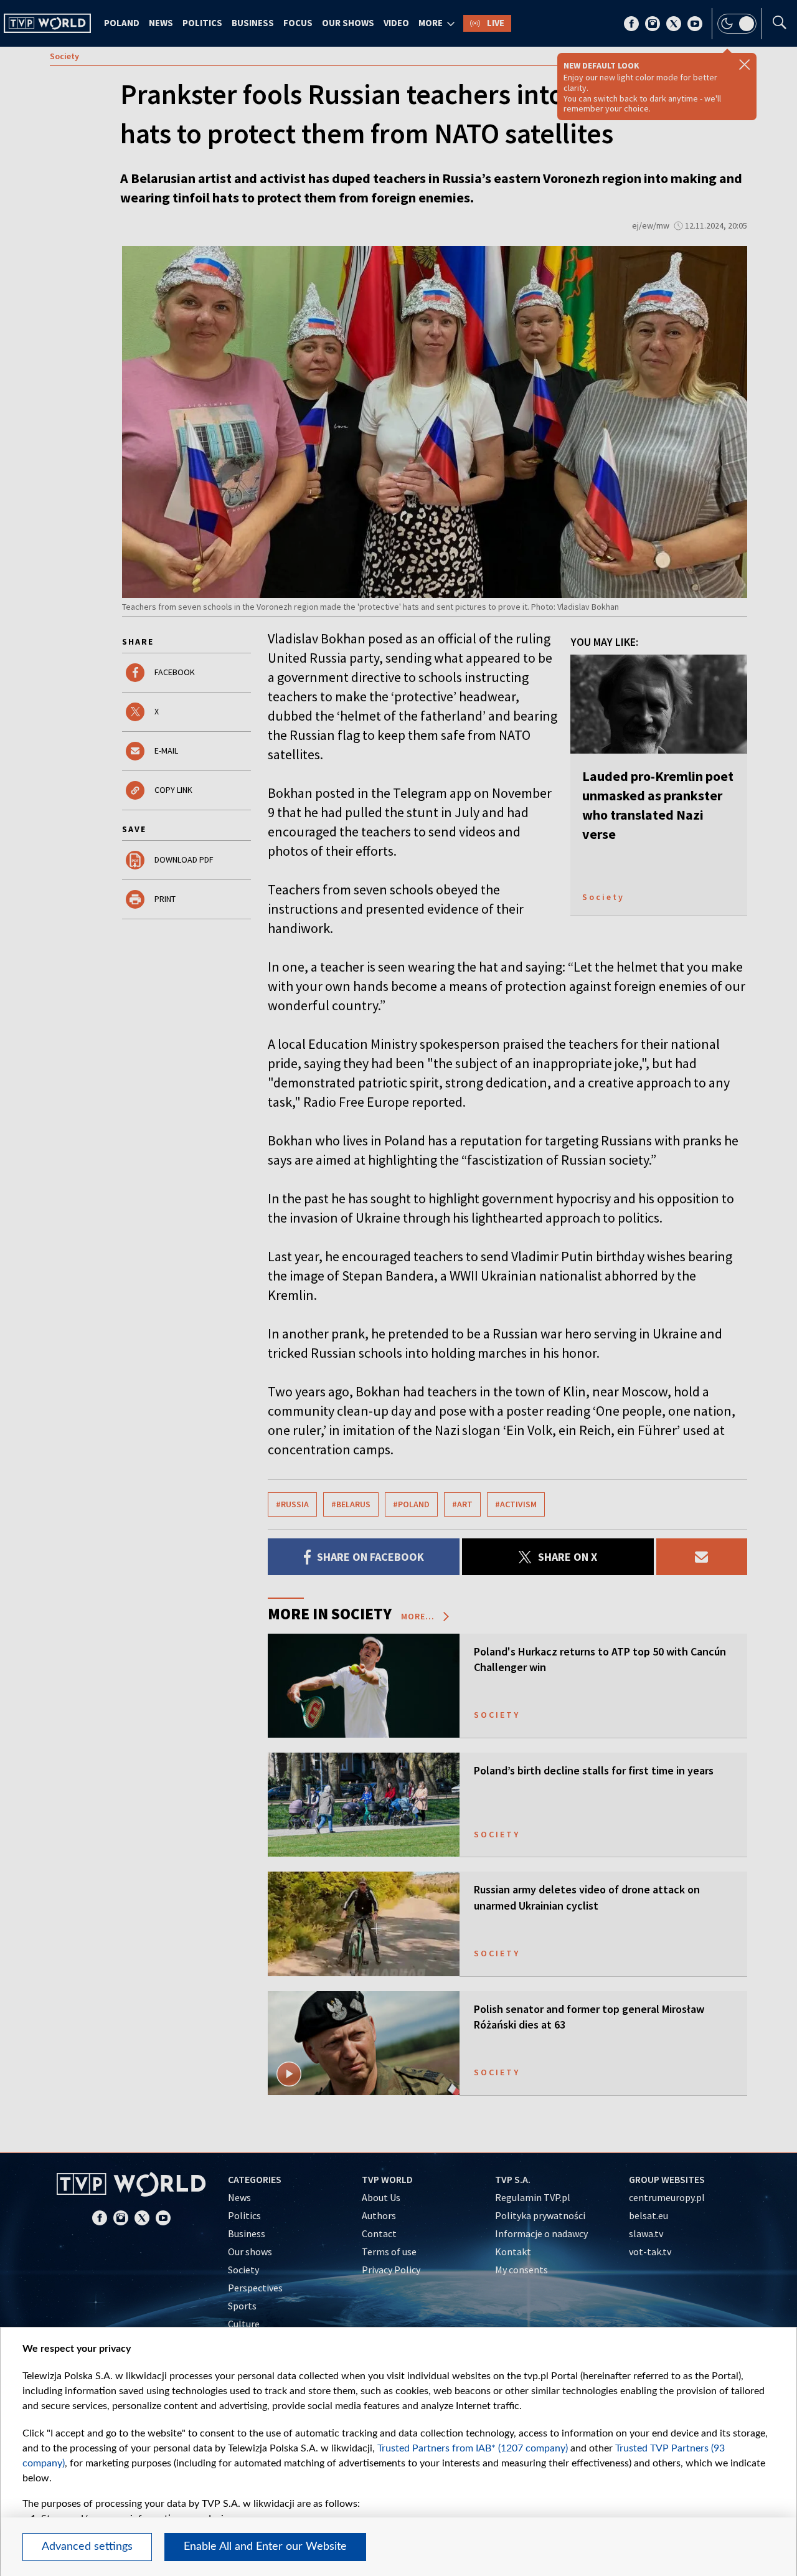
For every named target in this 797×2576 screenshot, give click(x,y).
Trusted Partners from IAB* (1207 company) (473, 2448)
